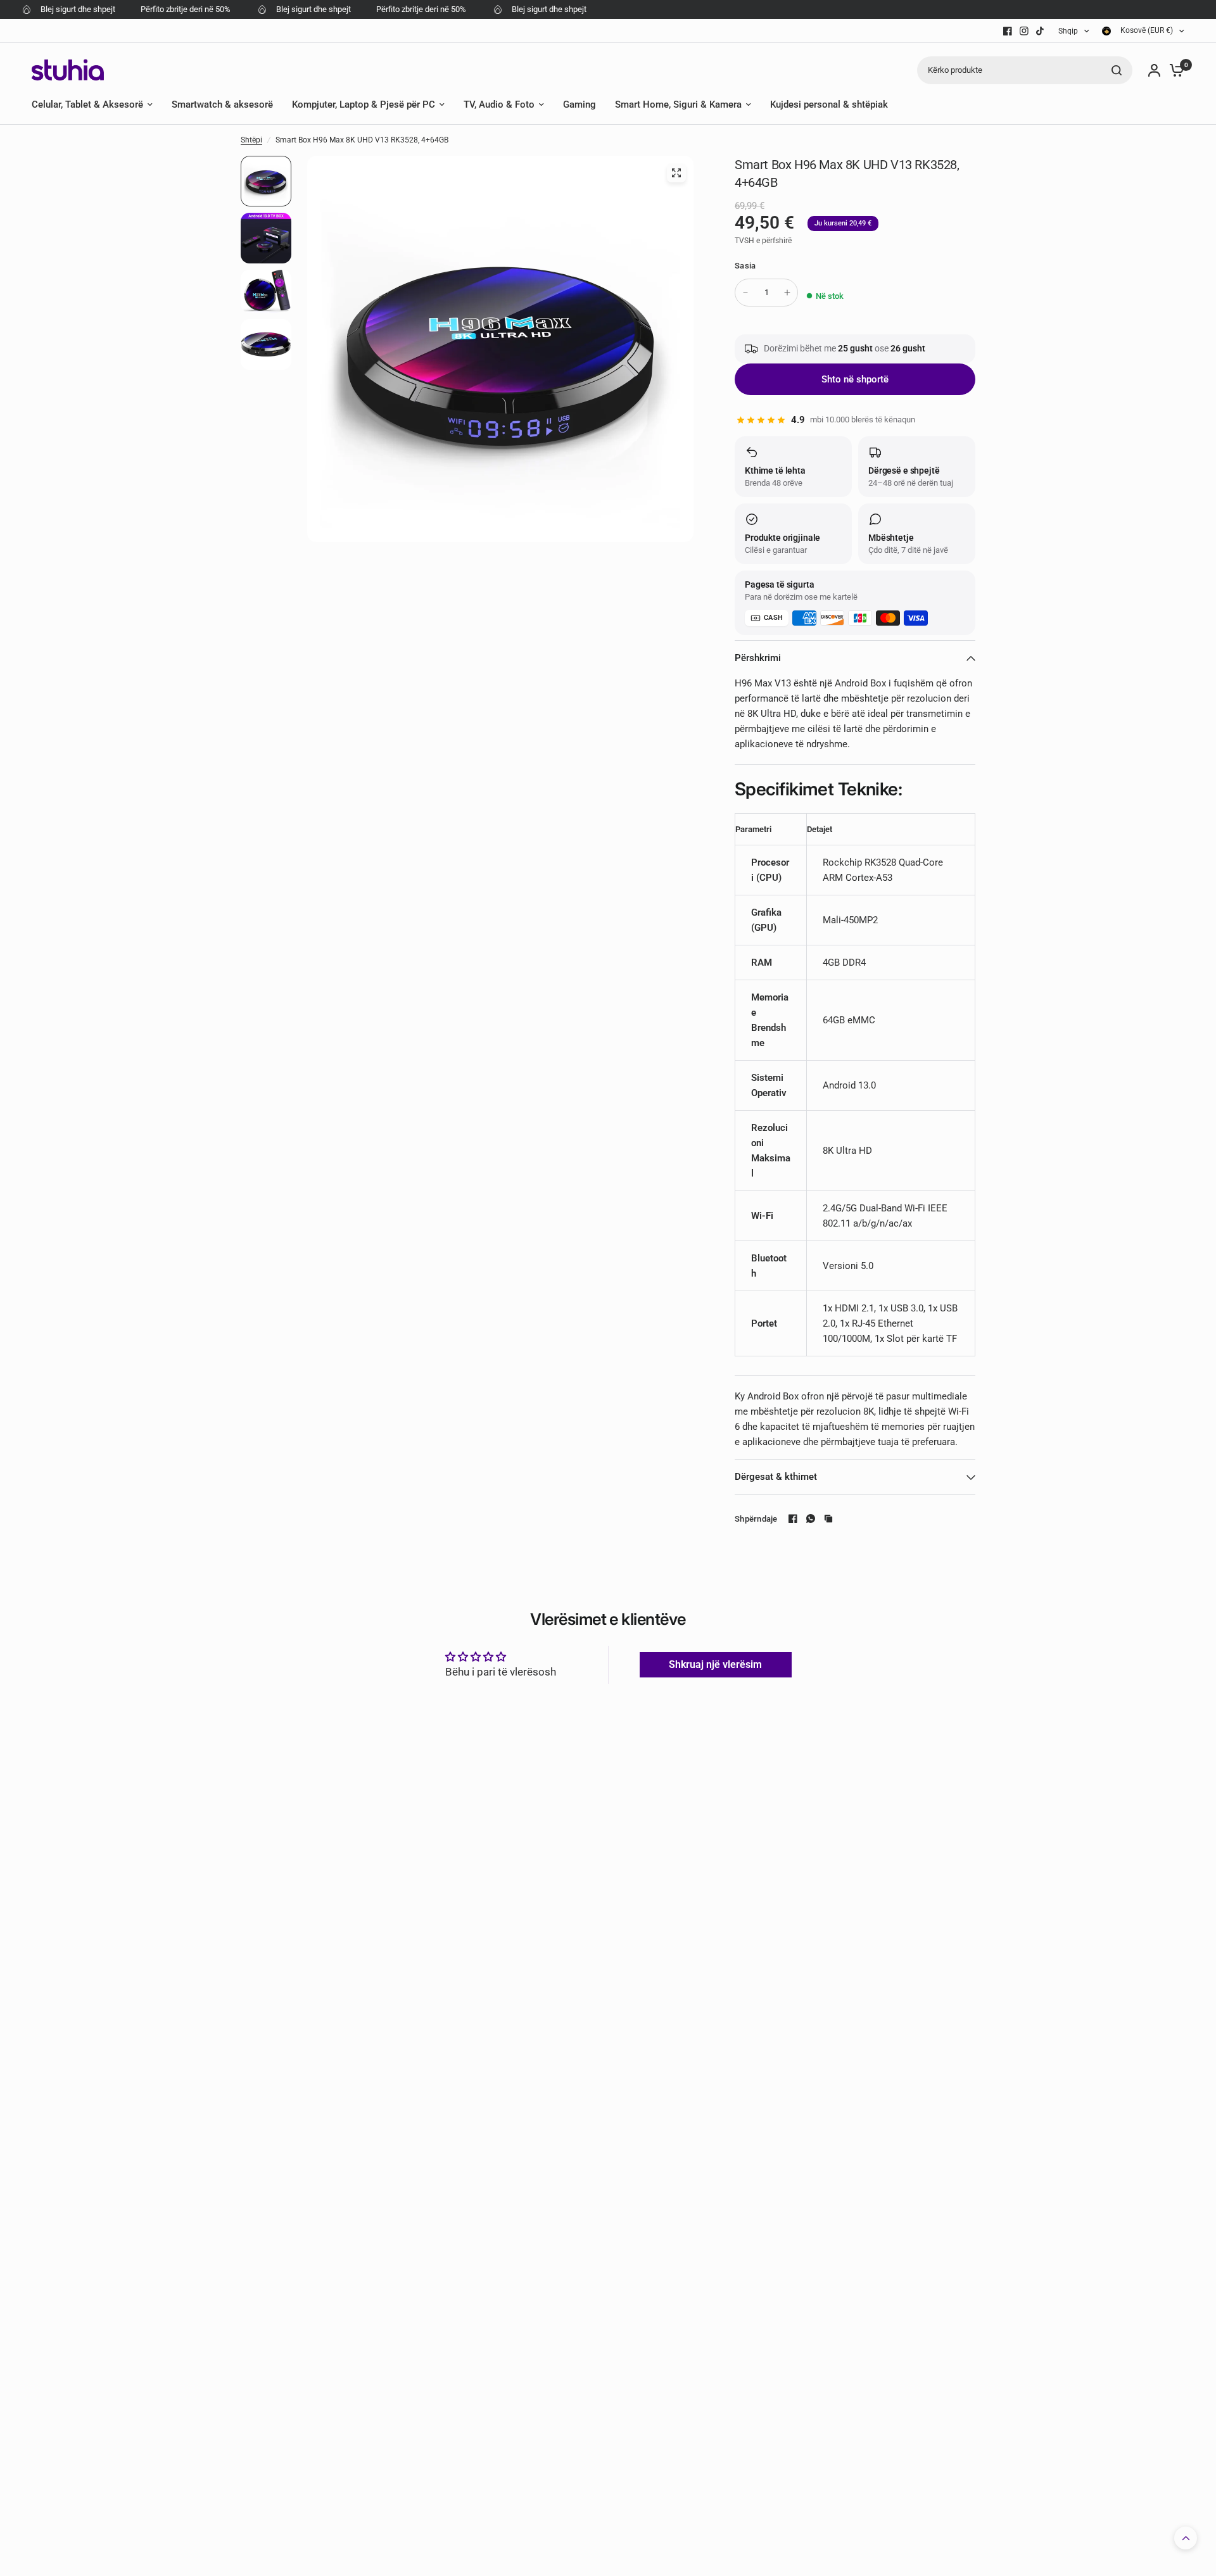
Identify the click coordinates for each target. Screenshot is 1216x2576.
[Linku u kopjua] (828, 1518)
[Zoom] (676, 173)
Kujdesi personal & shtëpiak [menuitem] (829, 104)
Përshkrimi (758, 658)
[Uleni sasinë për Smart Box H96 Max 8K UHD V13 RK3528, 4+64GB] (745, 293)
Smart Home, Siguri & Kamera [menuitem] (678, 104)
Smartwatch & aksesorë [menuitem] (222, 104)
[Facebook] (1008, 31)
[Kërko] (1117, 70)
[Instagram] (1024, 31)
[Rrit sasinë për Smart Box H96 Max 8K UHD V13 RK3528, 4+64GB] (787, 293)
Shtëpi (251, 140)
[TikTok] (1041, 31)
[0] (1174, 70)
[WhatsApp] (811, 1518)
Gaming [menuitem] (579, 104)
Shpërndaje (756, 1519)
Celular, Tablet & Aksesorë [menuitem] (87, 104)
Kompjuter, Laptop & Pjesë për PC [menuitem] (364, 104)
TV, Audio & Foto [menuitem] (499, 104)
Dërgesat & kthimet (776, 1477)
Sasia (745, 266)
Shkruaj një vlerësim (715, 1664)
